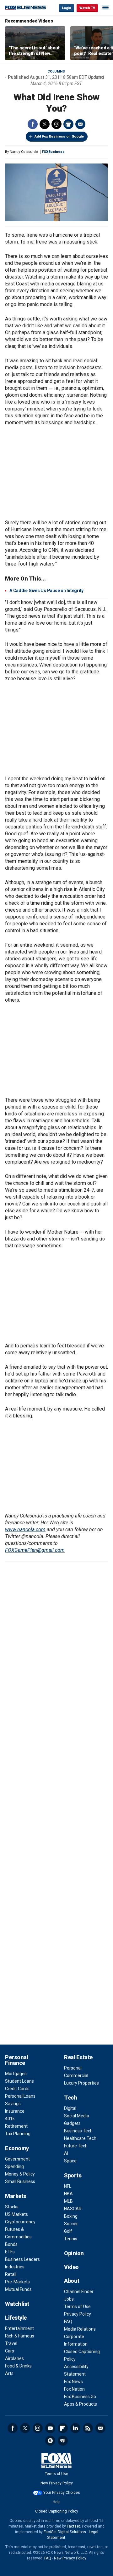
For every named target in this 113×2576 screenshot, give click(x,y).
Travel (11, 2343)
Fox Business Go (80, 2397)
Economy (17, 2148)
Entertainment (19, 2328)
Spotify (50, 2441)
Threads (56, 124)
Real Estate (78, 2057)
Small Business (20, 2181)
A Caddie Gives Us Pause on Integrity (46, 591)
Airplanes (14, 2358)
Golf (68, 2231)
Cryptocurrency (20, 2222)
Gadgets (72, 2123)
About (72, 2281)
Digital (70, 2108)
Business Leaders (22, 2259)
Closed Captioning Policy (57, 2511)
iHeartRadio (63, 2441)
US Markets (16, 2214)
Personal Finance (16, 2060)
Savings (13, 2104)
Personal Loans (20, 2096)
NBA (68, 2194)
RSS (88, 2428)
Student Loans (19, 2081)
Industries (15, 2267)
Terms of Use (77, 2307)
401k (10, 2119)
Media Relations (80, 2329)
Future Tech (76, 2146)
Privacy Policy (78, 2314)
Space (70, 2161)
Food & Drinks (18, 2366)
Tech (70, 2098)
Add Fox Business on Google (59, 136)
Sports (73, 2175)
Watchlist (17, 2304)
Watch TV (87, 8)
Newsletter (100, 2428)
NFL (68, 2186)
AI (66, 2153)
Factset (73, 2526)
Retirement (16, 2126)
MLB (68, 2201)
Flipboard (63, 2428)
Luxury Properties (81, 2083)
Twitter (45, 124)
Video (71, 2267)
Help (56, 2502)
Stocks (12, 2207)
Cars (10, 2351)
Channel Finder (79, 2292)
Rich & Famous (20, 2336)
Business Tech (78, 2131)
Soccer (71, 2224)
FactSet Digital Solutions (65, 2532)
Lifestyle (16, 2318)
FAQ (68, 2322)
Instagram (38, 2428)
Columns (56, 71)
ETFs (10, 2252)
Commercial (76, 2075)
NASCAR (73, 2209)
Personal (73, 2068)
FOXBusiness (53, 152)
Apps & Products (81, 2404)
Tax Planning (18, 2134)
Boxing (71, 2216)
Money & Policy (20, 2174)
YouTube (50, 2428)
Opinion (74, 2253)
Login (67, 8)
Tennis (71, 2239)
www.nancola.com (25, 1529)
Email (80, 124)
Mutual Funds (18, 2289)
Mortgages (16, 2074)
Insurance (15, 2111)
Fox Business (25, 8)
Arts (9, 2373)
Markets (16, 2196)
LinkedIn (75, 2428)
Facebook (33, 124)
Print (68, 124)
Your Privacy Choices (62, 2493)
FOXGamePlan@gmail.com (35, 1550)
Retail (11, 2274)
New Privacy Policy (57, 2483)
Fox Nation (74, 2389)
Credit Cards (17, 2089)
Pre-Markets (17, 2282)
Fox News (73, 2382)
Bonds (11, 2244)
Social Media (77, 2116)
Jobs (69, 2299)
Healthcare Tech (80, 2138)
